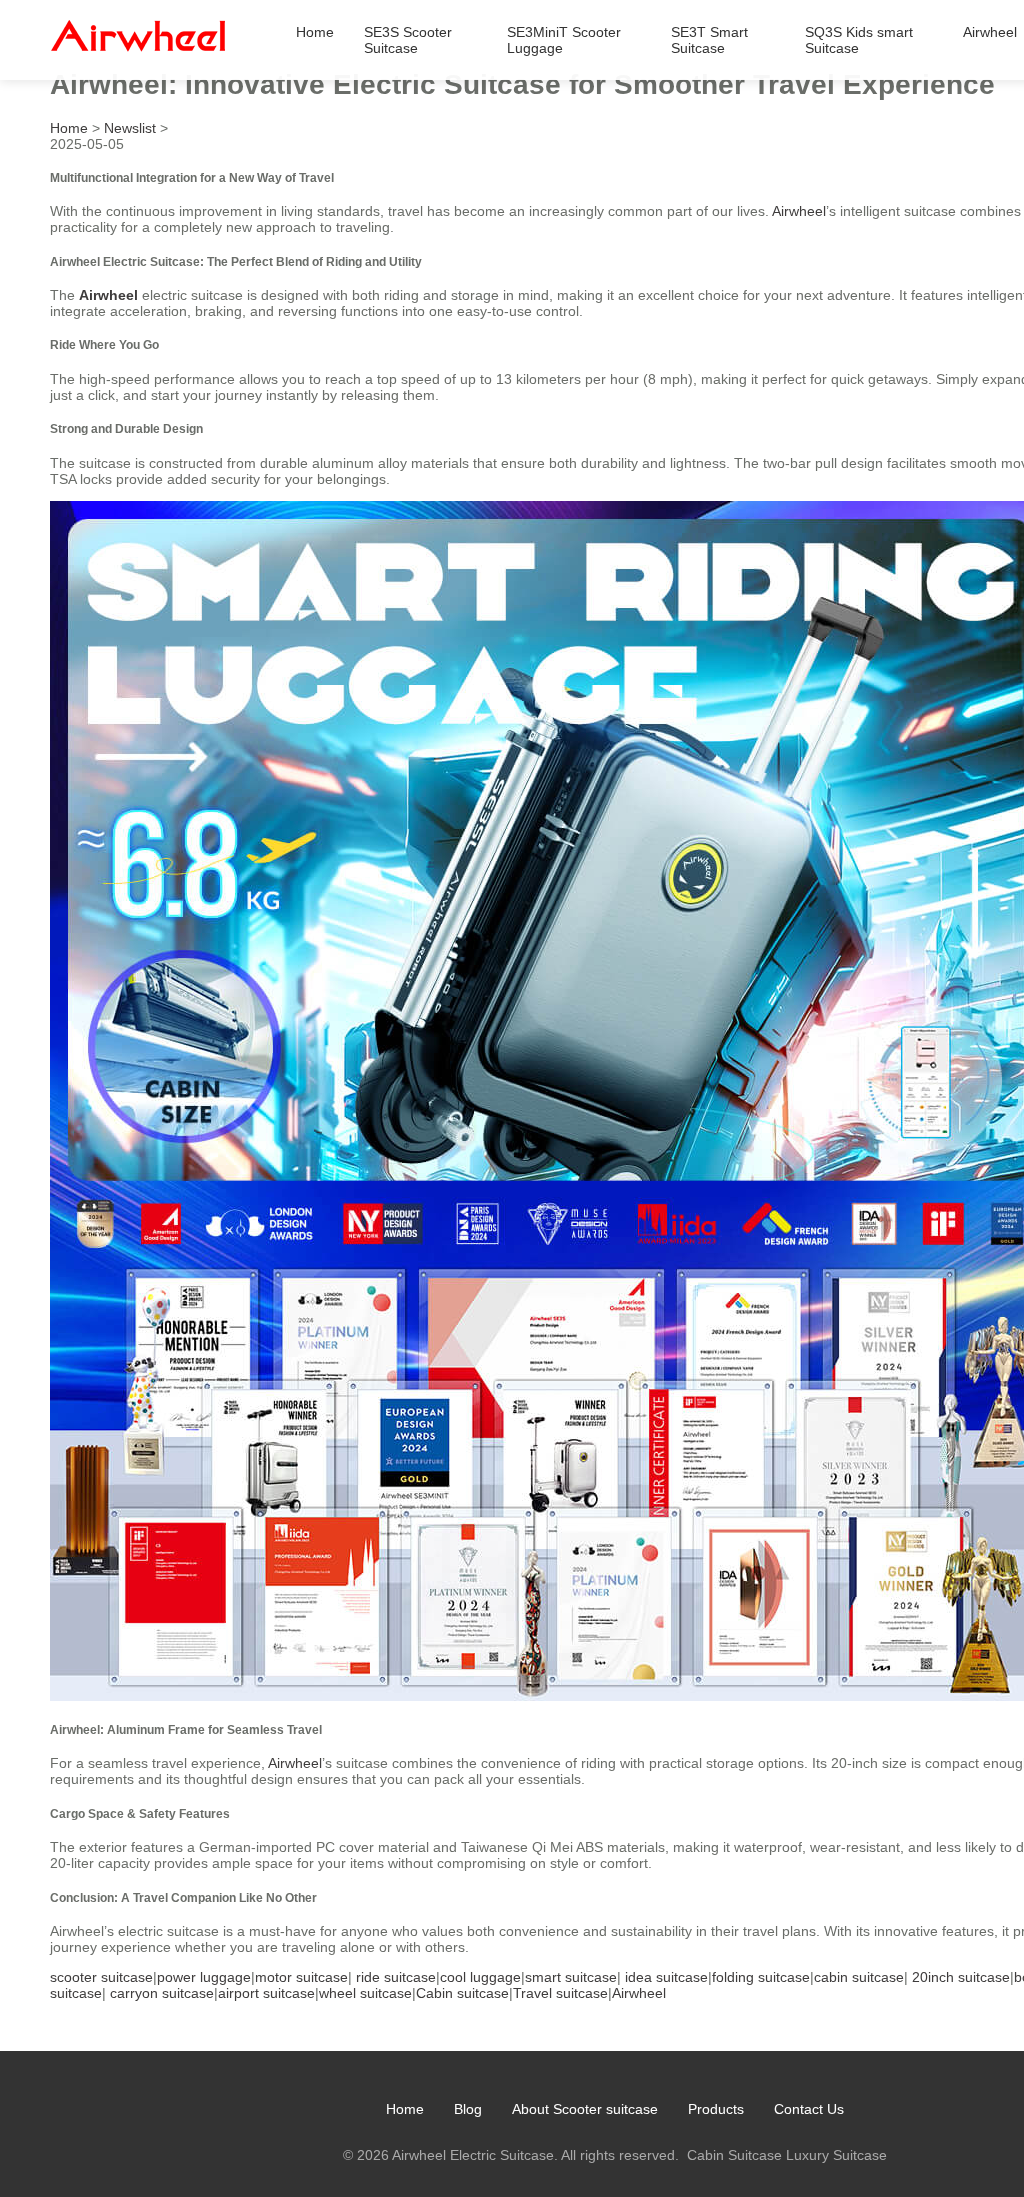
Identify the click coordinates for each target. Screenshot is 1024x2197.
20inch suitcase (961, 1977)
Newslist (130, 128)
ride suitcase (396, 1977)
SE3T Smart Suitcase (709, 40)
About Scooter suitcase (585, 2109)
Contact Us (809, 2109)
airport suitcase (266, 1993)
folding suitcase (761, 1977)
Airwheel (990, 32)
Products (716, 2109)
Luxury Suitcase (836, 2155)
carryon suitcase (162, 1993)
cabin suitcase (859, 1977)
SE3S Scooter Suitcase (408, 40)
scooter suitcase (101, 1977)
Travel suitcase (560, 1993)
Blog (468, 2109)
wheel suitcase (365, 1993)
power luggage (204, 1977)
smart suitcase (571, 1977)
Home (315, 32)
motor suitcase (301, 1977)
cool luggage (480, 1977)
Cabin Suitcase (734, 2155)
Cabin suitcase (462, 1993)
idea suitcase (666, 1977)
